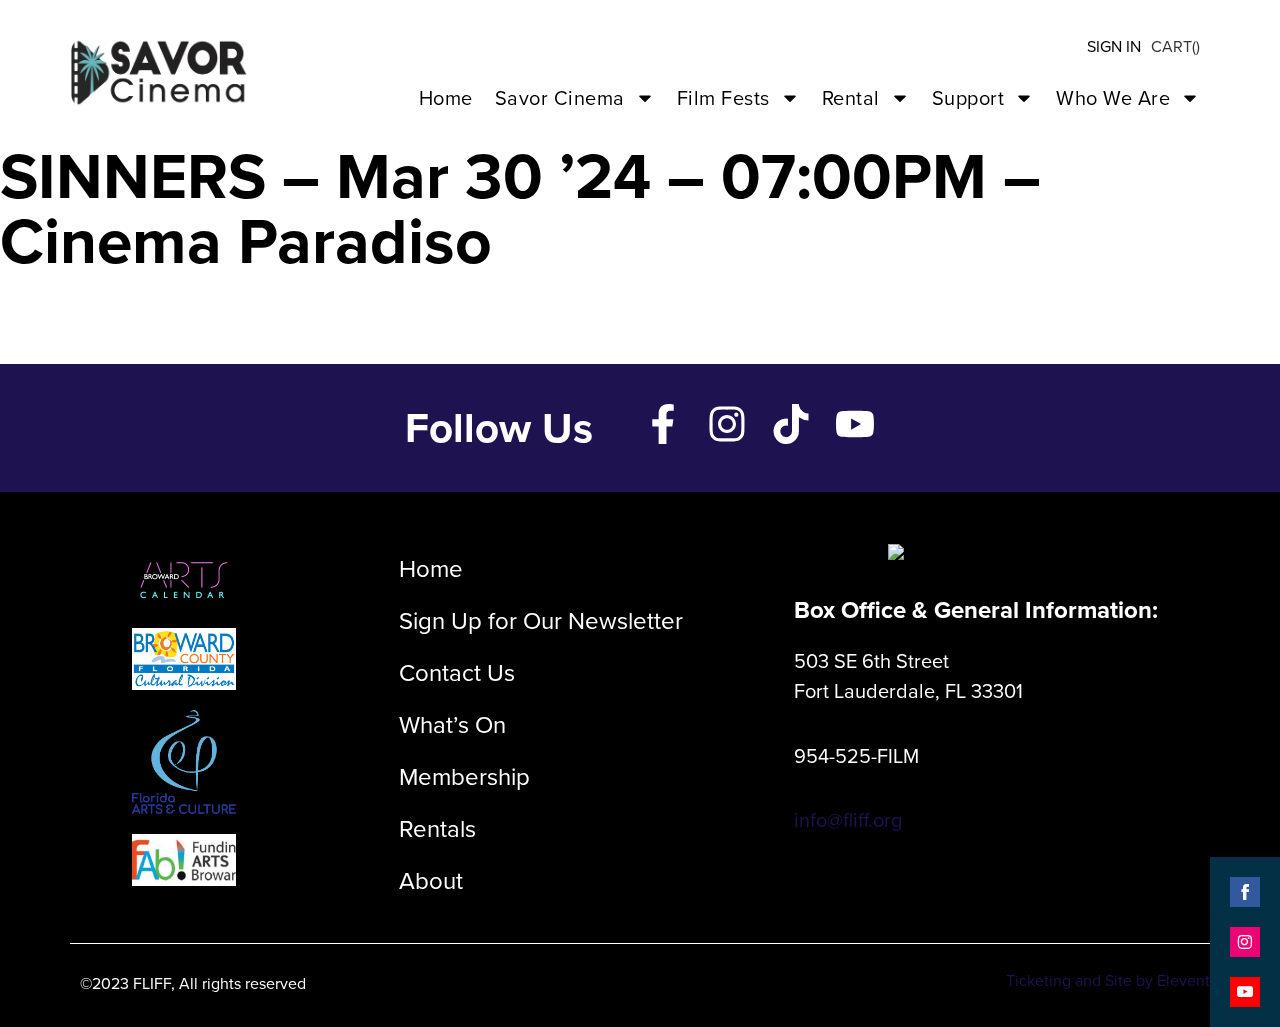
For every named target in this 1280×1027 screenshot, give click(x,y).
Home (446, 98)
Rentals (437, 829)
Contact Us (457, 673)
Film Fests (723, 98)
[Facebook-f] (663, 424)
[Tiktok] (791, 424)
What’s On (452, 725)
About (431, 881)
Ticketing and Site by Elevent (1108, 980)
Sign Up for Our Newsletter (541, 621)
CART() (1175, 46)
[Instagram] (727, 424)
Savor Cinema (560, 98)
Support (968, 98)
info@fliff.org (848, 820)
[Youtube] (855, 424)
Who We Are (1113, 98)
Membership (464, 777)
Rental (851, 98)
